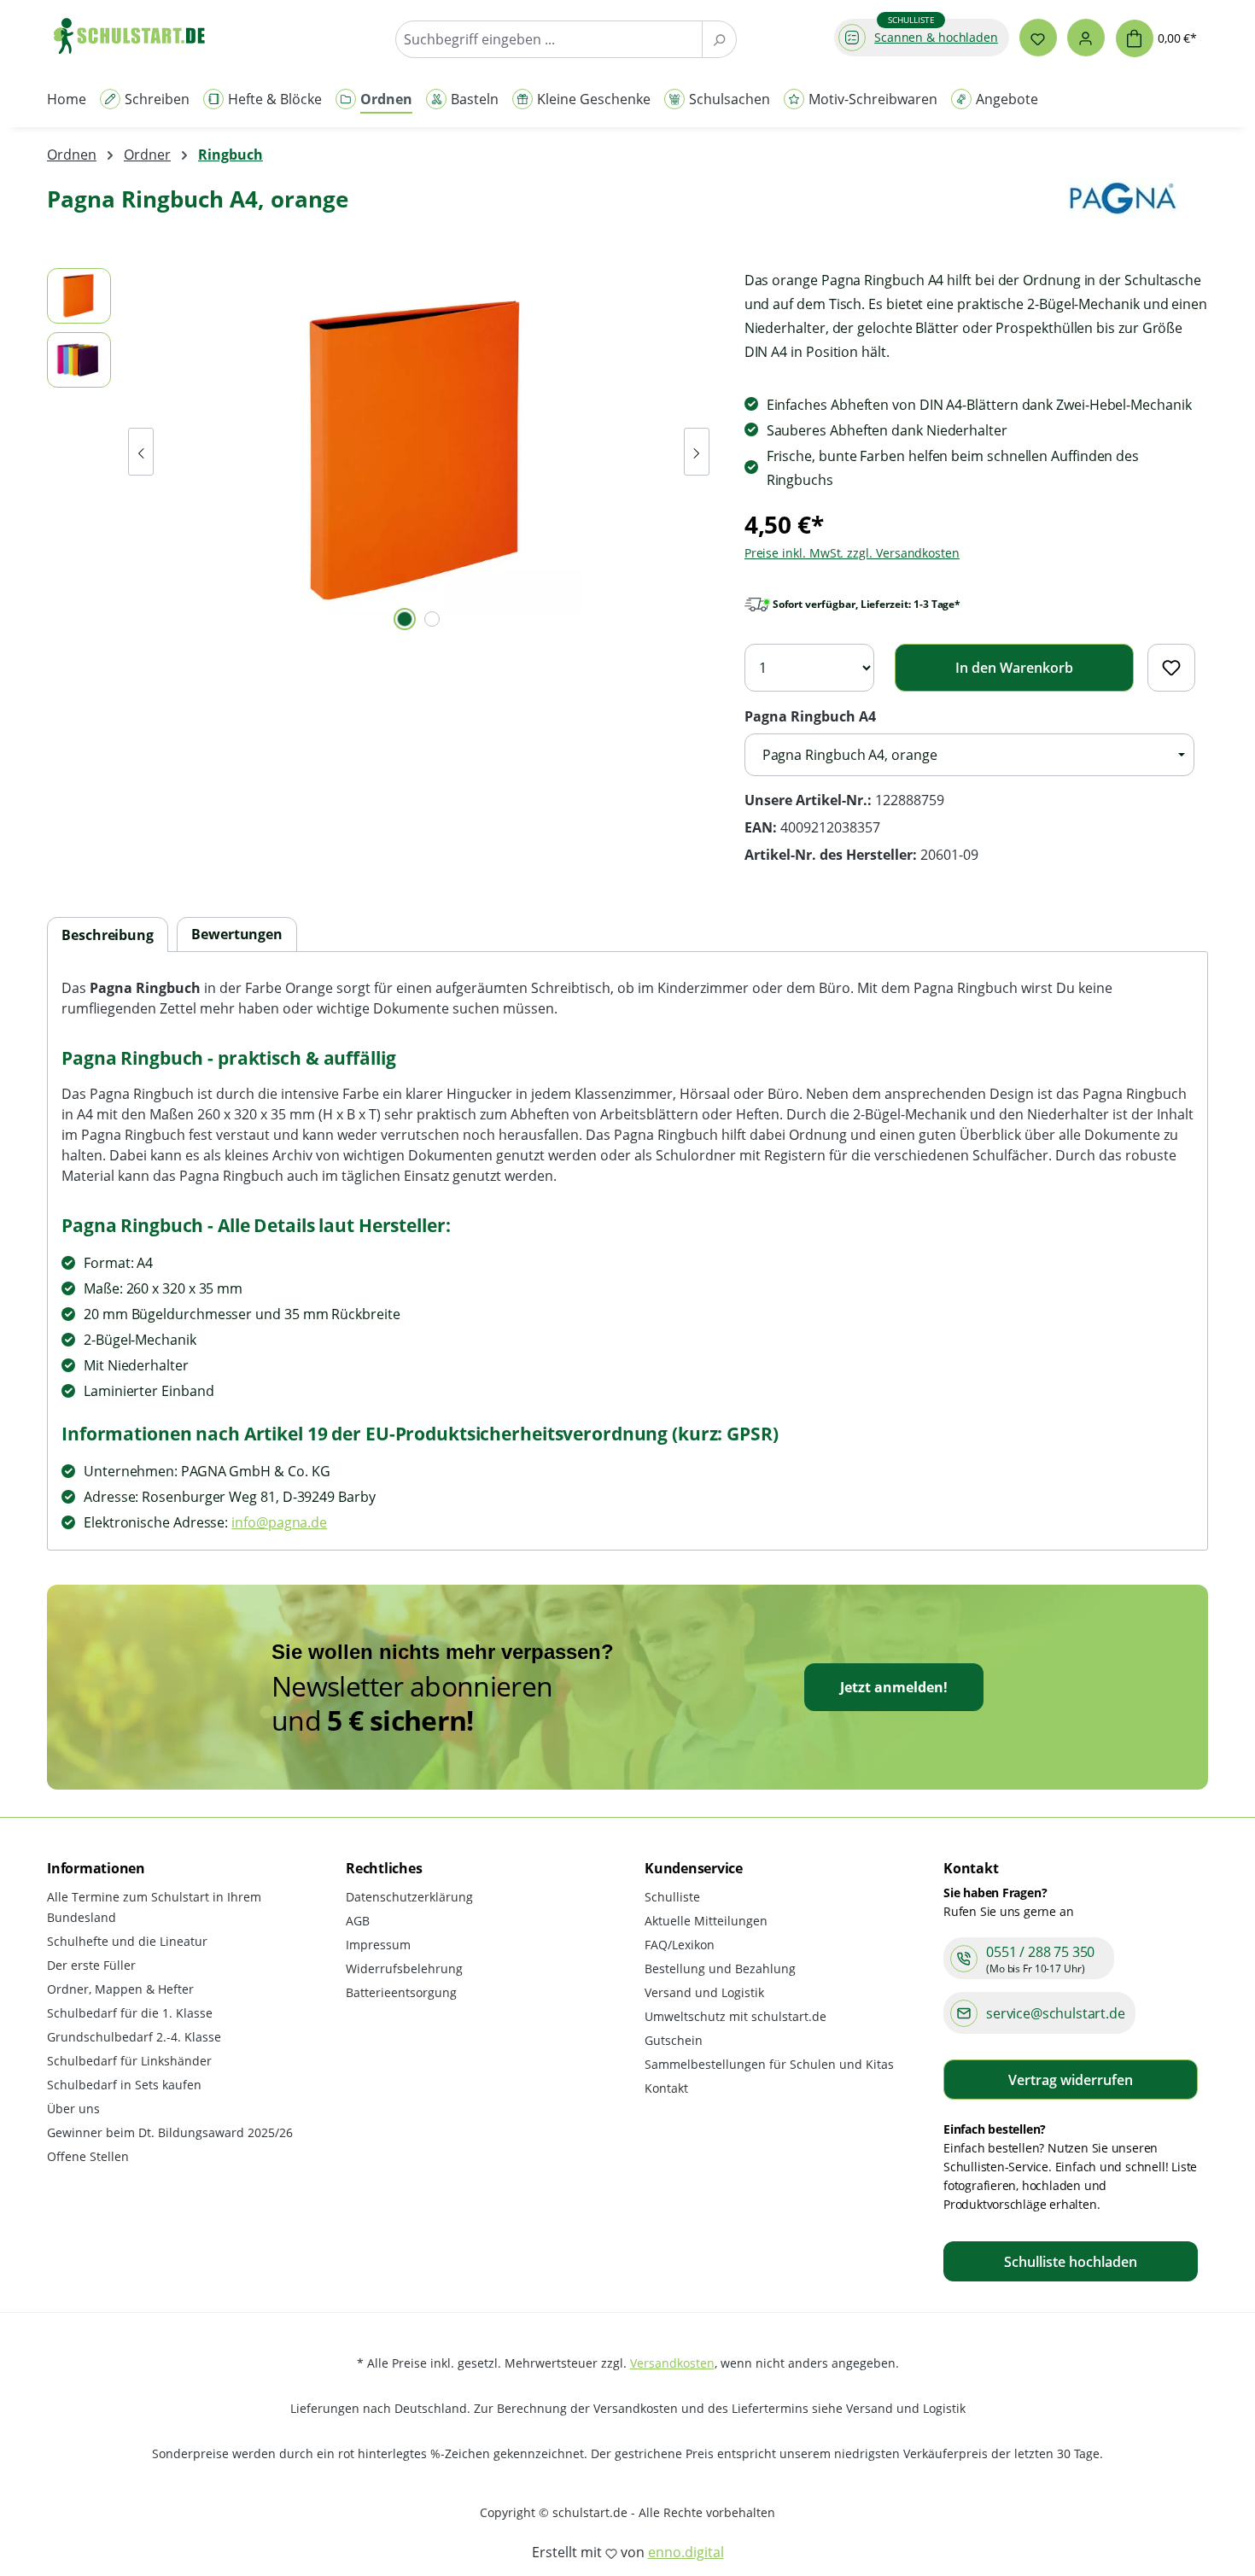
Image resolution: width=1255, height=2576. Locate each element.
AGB (358, 1921)
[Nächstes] (697, 452)
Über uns (73, 2109)
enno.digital (686, 2552)
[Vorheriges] (141, 452)
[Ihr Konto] (1086, 38)
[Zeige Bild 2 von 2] (432, 619)
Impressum (378, 1945)
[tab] (108, 935)
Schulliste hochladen (1071, 2262)
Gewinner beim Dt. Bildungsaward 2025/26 (170, 2132)
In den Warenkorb (1014, 668)
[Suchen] (719, 39)
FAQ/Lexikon (680, 1945)
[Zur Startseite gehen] (137, 35)
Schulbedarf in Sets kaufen (124, 2085)
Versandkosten (672, 2363)
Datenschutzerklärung (409, 1897)
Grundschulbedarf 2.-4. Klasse (134, 2037)
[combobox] (549, 39)
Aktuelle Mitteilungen (706, 1921)
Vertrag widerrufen (1071, 2080)
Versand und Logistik (704, 1992)
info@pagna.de (279, 1522)
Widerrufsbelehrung (404, 1969)
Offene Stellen (88, 2156)
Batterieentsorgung (401, 1992)
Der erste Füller (91, 1965)
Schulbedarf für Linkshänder (129, 2061)
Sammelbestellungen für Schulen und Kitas (769, 2064)
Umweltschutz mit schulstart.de (735, 2016)
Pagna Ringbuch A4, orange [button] (850, 755)
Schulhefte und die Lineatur (127, 1941)
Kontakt (666, 2088)
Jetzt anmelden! (894, 1687)
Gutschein (674, 2040)
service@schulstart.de (1056, 2013)
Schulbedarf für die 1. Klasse (130, 2013)
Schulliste (672, 1897)
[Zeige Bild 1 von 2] (405, 619)
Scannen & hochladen (936, 37)
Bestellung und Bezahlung (720, 1969)
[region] (379, 452)
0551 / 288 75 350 (1040, 1952)
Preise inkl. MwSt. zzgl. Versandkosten (852, 553)
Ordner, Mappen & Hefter (120, 1989)
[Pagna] (1123, 206)
